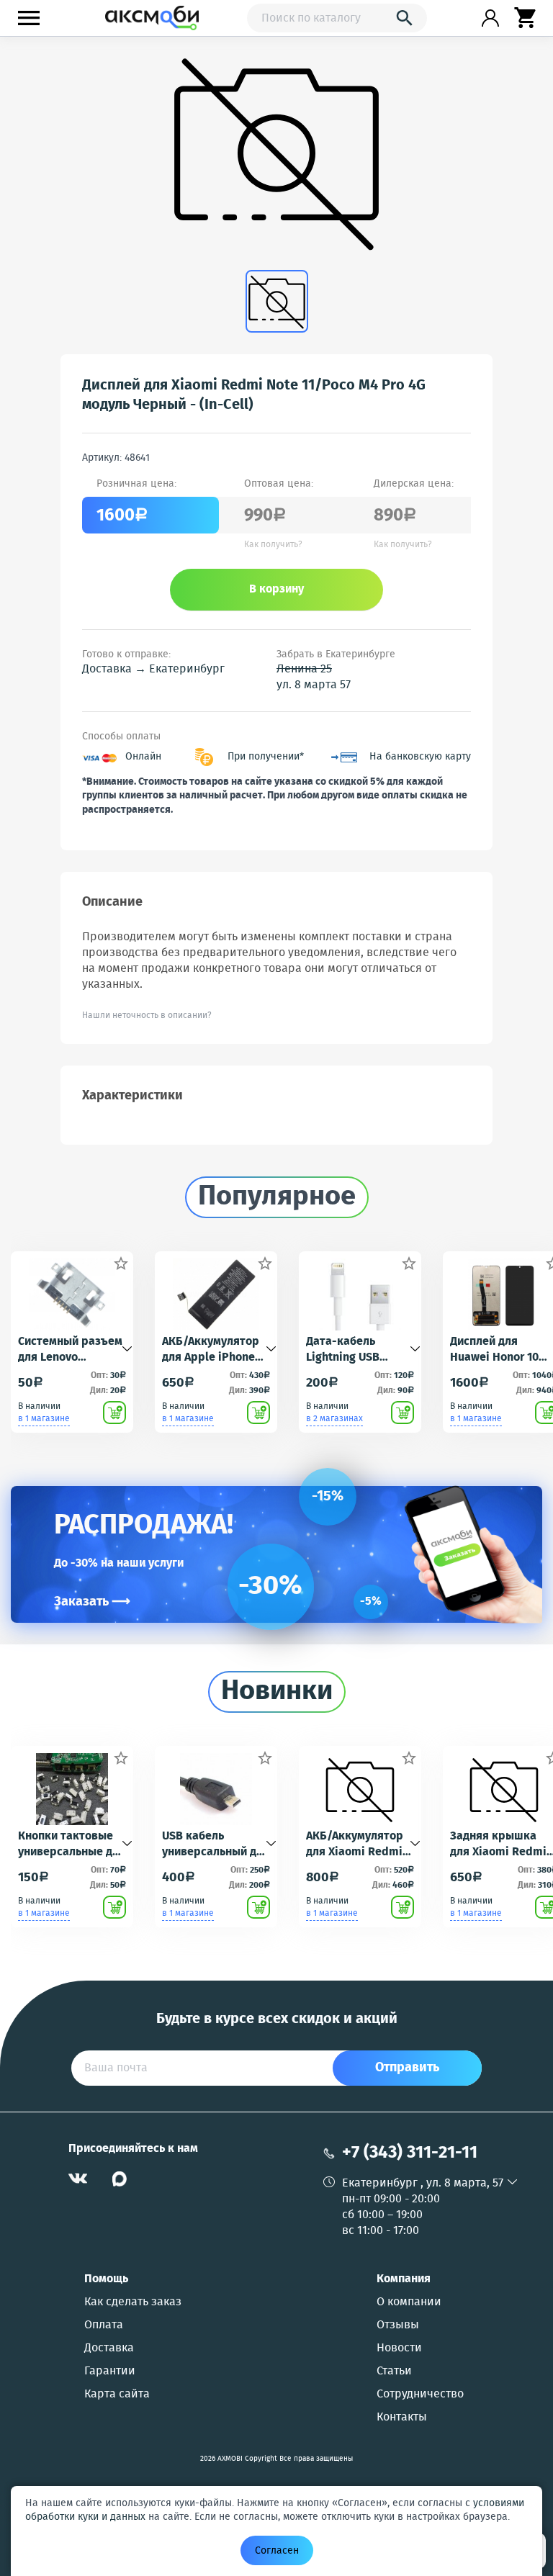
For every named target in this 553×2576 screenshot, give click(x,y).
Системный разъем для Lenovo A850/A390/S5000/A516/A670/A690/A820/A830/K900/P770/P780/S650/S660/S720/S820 (72, 1350)
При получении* (266, 757)
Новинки (277, 1692)
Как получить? (273, 545)
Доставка (109, 2348)
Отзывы (398, 2325)
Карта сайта (117, 2395)
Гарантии (110, 2372)
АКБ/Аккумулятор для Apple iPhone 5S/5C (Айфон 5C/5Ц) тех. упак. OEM (211, 1350)
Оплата (104, 2325)
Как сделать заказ (133, 2302)
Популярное (277, 1197)
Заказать (92, 1602)
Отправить (407, 2068)
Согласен (277, 2551)
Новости (399, 2348)
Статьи (394, 2372)
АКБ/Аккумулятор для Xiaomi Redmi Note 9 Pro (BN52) (355, 1845)
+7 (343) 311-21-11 (410, 2153)
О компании (409, 2302)
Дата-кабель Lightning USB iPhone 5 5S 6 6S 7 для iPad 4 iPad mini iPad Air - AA (354, 1350)
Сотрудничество (420, 2395)
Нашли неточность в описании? (147, 1015)
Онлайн (143, 757)
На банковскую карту (420, 757)
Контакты (402, 2418)
